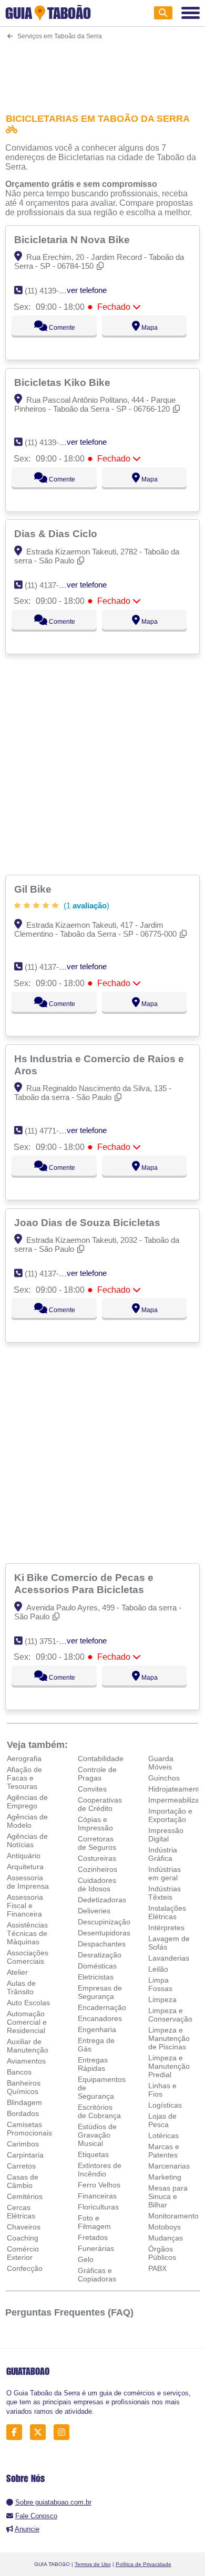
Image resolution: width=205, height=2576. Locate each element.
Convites (92, 1789)
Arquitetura (25, 1867)
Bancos (19, 2072)
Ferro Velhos (99, 2185)
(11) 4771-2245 (50, 1131)
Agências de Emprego (27, 1802)
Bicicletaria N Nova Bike (73, 239)
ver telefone (87, 290)
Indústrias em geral (165, 1873)
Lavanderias (169, 1958)
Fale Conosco (36, 2516)
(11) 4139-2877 (50, 291)
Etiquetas (93, 2154)
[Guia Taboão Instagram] (64, 2432)
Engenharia (97, 2029)
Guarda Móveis (161, 1763)
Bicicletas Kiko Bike (64, 382)
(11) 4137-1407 (50, 585)
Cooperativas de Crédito (100, 1804)
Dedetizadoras (102, 1900)
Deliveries (94, 1911)
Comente (61, 328)
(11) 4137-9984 (50, 1274)
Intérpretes (166, 1928)
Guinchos (164, 1778)
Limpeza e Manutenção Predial (169, 2066)
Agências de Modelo (27, 1821)
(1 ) (85, 905)
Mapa (149, 328)
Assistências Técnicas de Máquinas (27, 1933)
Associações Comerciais (28, 1957)
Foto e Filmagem (94, 2222)
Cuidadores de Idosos (97, 1884)
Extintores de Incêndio (100, 2170)
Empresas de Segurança (100, 1992)
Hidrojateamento (176, 1789)
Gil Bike (34, 889)
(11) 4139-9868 (50, 442)
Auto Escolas (28, 2003)
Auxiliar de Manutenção (28, 2046)
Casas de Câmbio (23, 2181)
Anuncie (27, 2529)
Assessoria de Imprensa (28, 1882)
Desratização (100, 1955)
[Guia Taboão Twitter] (41, 2432)
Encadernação (102, 2007)
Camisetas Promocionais (29, 2129)
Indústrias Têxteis (165, 1893)
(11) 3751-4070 (50, 1641)
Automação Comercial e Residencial (27, 2022)
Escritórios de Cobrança (99, 2111)
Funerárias (96, 2248)
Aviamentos (26, 2061)
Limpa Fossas (160, 1984)
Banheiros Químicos (24, 2087)
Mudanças (166, 2238)
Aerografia (24, 1758)
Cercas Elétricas (21, 2212)
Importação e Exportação (170, 1815)
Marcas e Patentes (164, 2151)
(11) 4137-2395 (50, 967)
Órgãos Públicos (162, 2253)
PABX (157, 2268)
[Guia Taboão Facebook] (17, 2432)
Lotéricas (163, 2135)
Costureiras (97, 1858)
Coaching (23, 2238)
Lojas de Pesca (162, 2120)
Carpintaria (25, 2155)
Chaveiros (24, 2227)
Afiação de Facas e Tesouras (24, 1778)
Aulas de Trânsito (21, 1987)
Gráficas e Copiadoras (97, 2275)
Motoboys (165, 2227)
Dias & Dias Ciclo (57, 533)
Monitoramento (173, 2216)
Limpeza (162, 1999)
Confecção (25, 2268)
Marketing (165, 2177)
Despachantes (102, 1944)
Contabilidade (101, 1758)
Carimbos (23, 2144)
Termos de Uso (93, 2564)
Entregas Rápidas (93, 2064)
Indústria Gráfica (163, 1854)
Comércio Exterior (23, 2253)
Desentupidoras (104, 1933)
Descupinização (104, 1922)
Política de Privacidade (143, 2564)
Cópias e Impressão (95, 1824)
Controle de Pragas (97, 1774)
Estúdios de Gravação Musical (97, 2135)
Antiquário (24, 1856)
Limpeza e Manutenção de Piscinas (169, 2038)
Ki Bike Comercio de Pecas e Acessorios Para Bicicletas (84, 1583)
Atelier (17, 1972)
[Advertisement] (103, 70)
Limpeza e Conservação (170, 2015)
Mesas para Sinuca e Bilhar (168, 2196)
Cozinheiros (98, 1869)
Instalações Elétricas (167, 1912)
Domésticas (97, 1966)
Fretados (93, 2237)
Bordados (23, 2113)
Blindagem (24, 2102)
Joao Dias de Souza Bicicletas (89, 1222)
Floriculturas (98, 2207)
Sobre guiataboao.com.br (53, 2502)
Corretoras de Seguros (97, 1843)
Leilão (158, 1969)
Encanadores (100, 2018)
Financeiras (97, 2196)
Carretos (21, 2166)
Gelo (86, 2259)
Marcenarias (169, 2166)
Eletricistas (96, 1977)
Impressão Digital (166, 1835)
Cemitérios (25, 2196)
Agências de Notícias (27, 1840)
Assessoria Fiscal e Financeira (25, 1905)
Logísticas (165, 2105)
